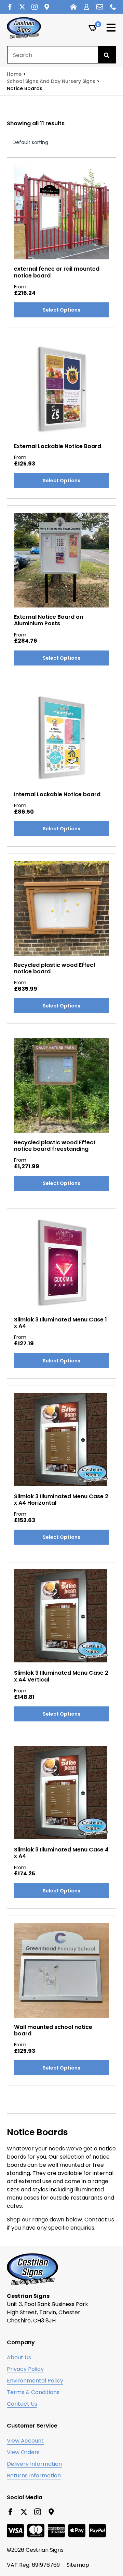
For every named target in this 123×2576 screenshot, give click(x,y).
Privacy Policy (25, 2369)
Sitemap (78, 2565)
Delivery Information (34, 2464)
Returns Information (34, 2475)
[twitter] (22, 7)
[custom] (47, 7)
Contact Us (22, 2404)
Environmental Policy (35, 2381)
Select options (61, 310)
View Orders (23, 2452)
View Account (25, 2441)
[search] (107, 55)
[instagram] (35, 7)
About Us (19, 2357)
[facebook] (10, 7)
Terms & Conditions (33, 2392)
